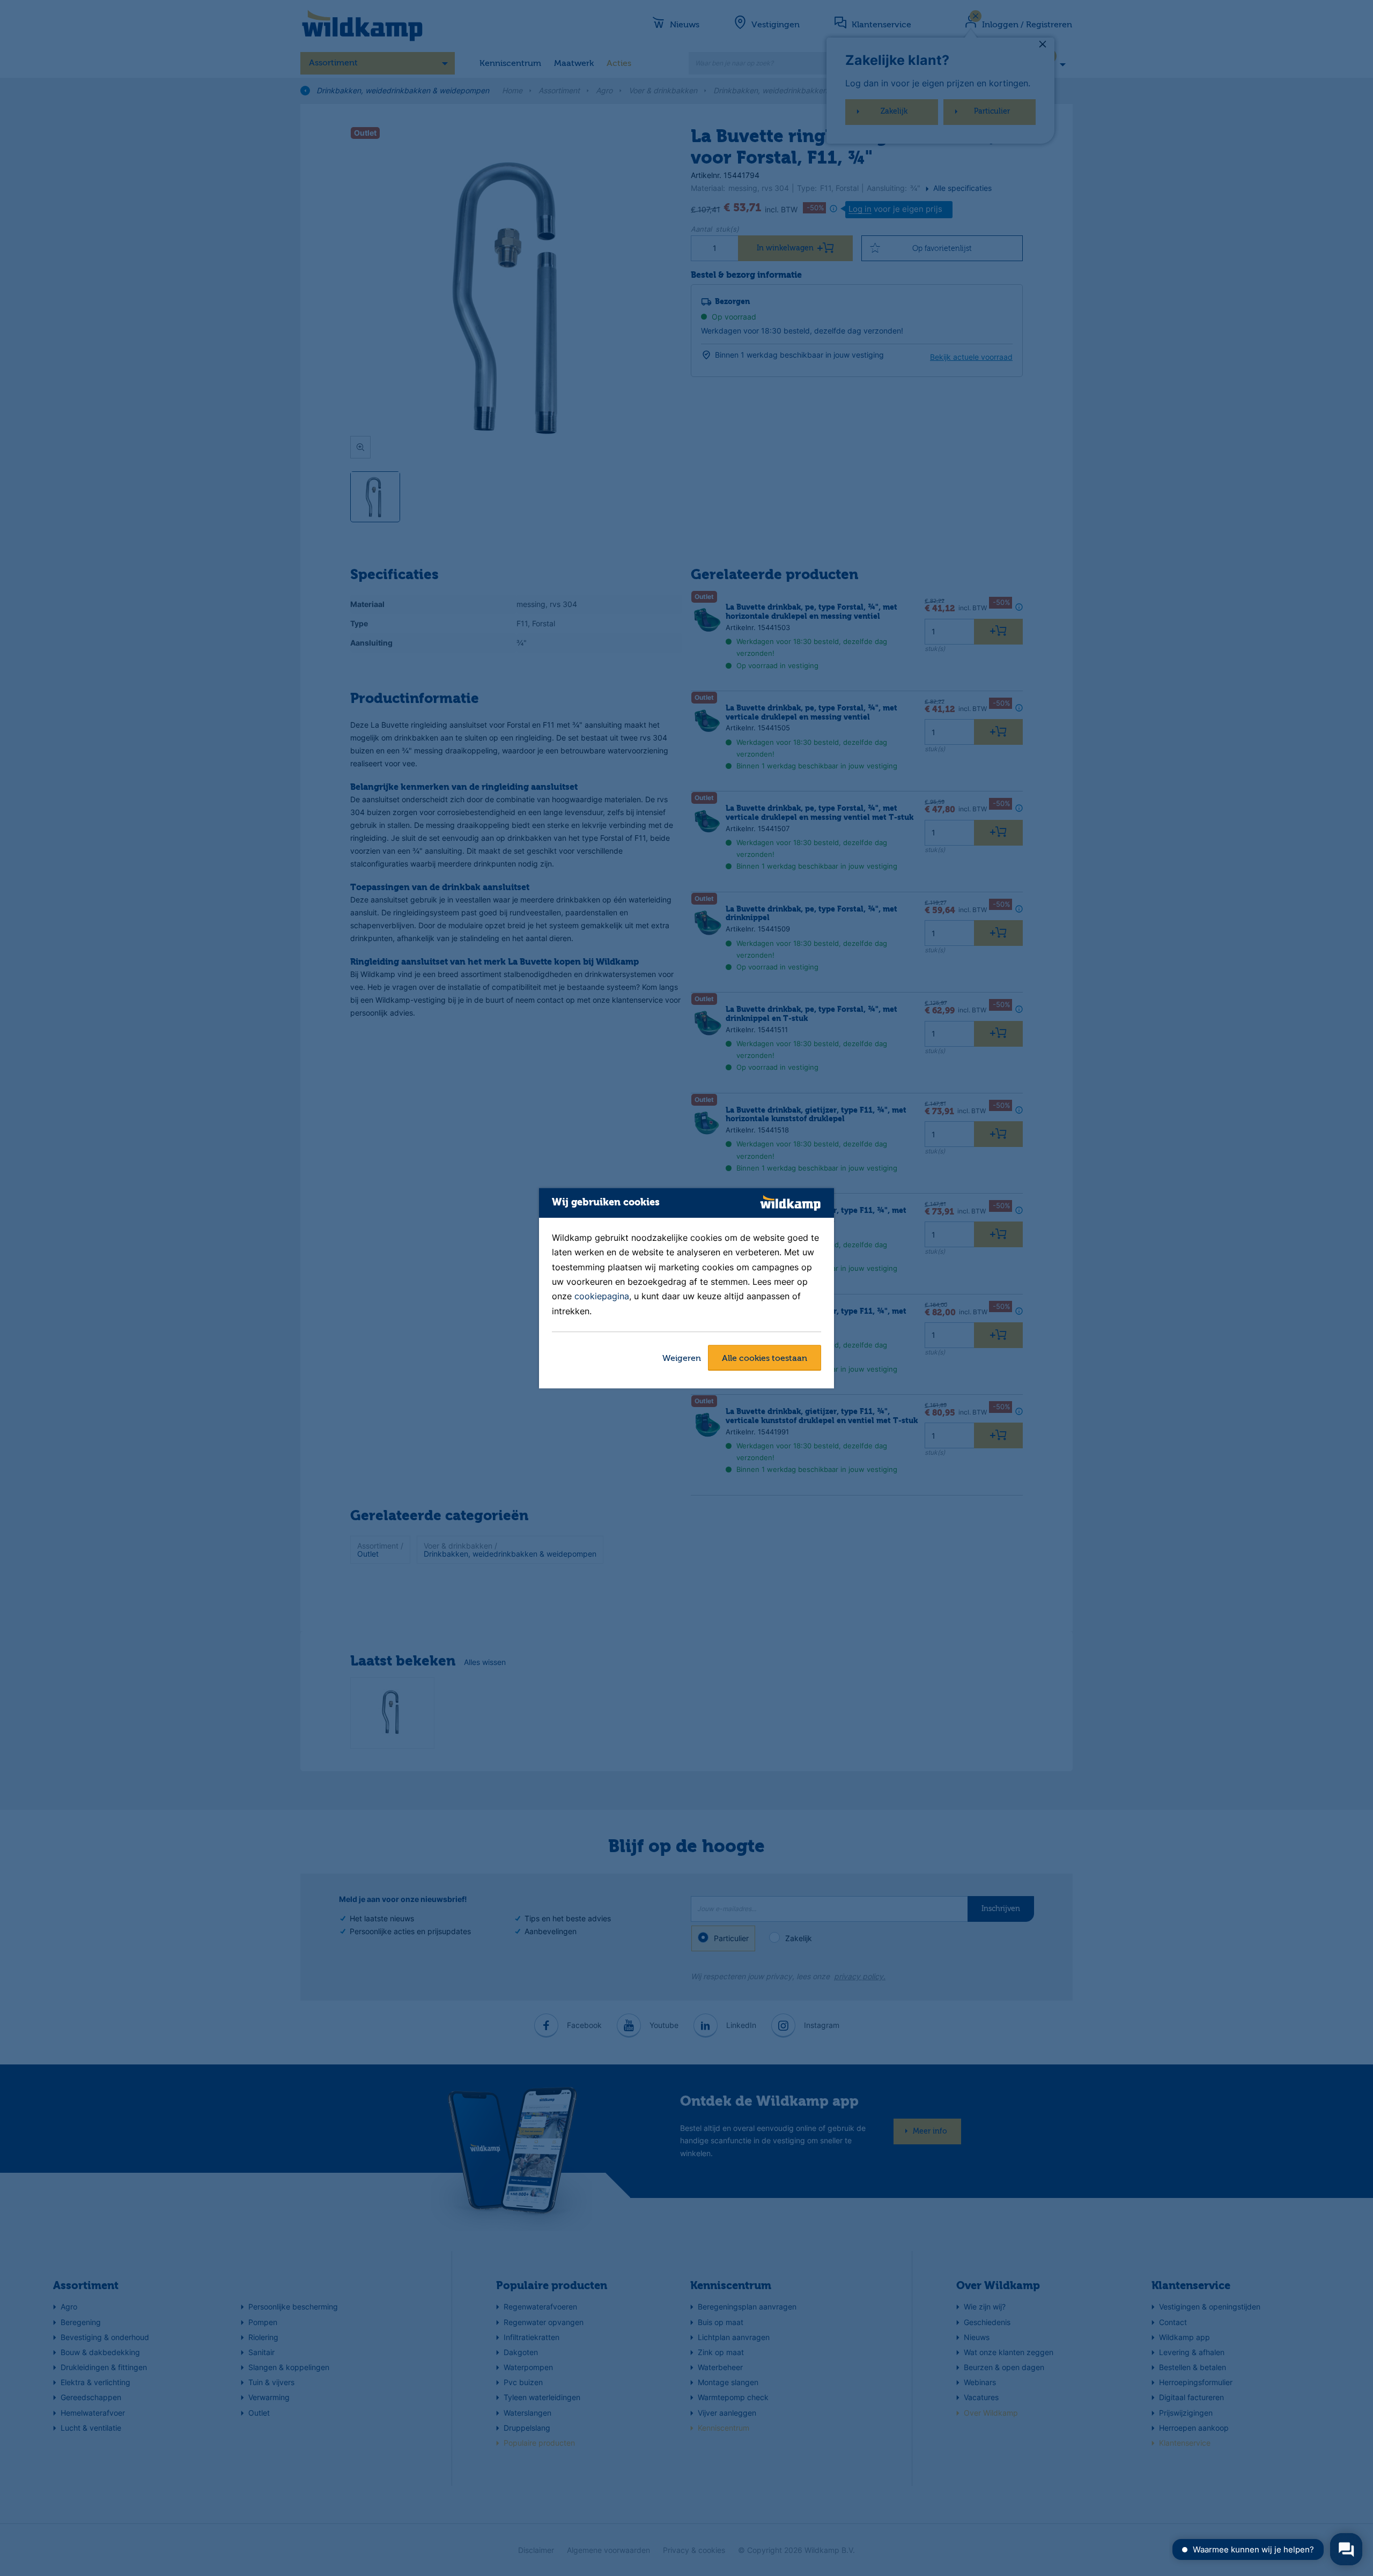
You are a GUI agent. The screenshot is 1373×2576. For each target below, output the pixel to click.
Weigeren (682, 1359)
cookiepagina (602, 1297)
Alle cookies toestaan (765, 1359)
